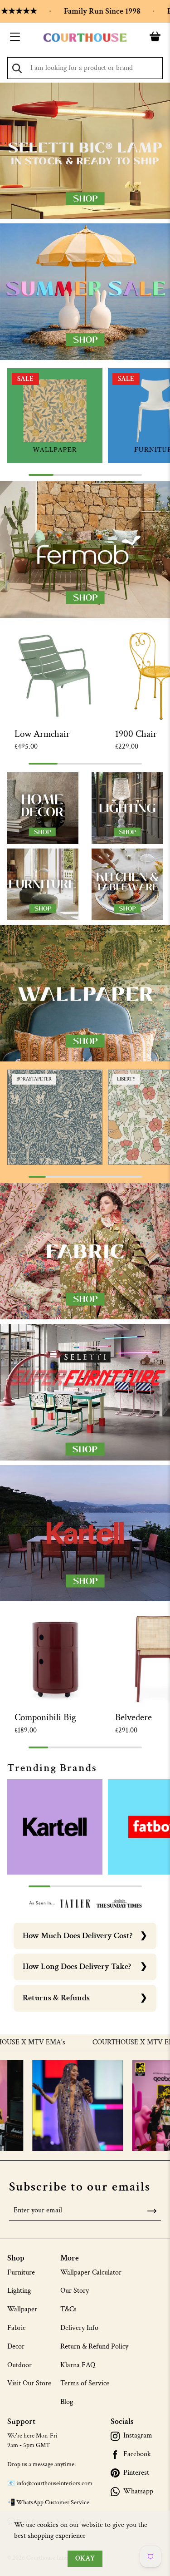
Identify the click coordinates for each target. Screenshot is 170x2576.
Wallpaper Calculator (91, 2273)
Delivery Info (79, 2328)
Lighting (19, 2291)
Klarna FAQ (78, 2365)
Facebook (137, 2454)
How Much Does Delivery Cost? (78, 1936)
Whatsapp (138, 2492)
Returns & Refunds (56, 1998)
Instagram (138, 2436)
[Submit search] (17, 68)
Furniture (21, 2273)
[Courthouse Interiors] (85, 38)
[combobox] (85, 68)
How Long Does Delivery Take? (77, 1967)
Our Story (75, 2291)
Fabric (16, 2328)
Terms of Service (85, 2383)
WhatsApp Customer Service (53, 2502)
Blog (67, 2402)
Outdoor (19, 2365)
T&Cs (68, 2309)
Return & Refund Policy (94, 2347)
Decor (16, 2347)
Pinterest (136, 2473)
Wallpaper (22, 2309)
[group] (55, 416)
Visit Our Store (29, 2383)
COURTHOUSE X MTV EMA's (105, 2043)
